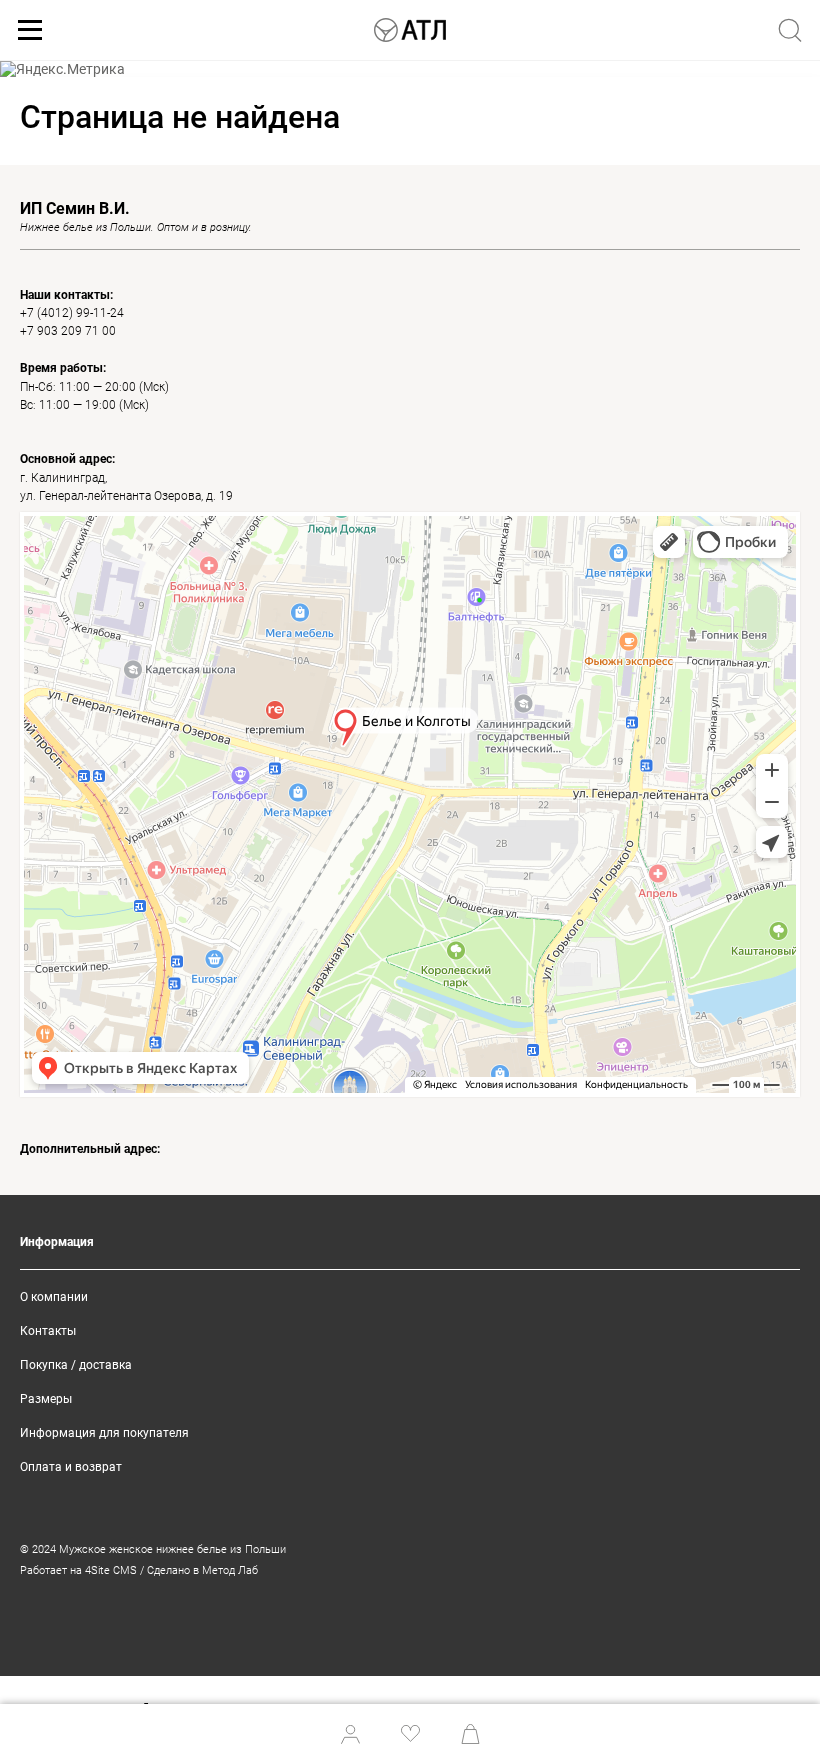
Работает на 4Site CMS (78, 1570)
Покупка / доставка (76, 1365)
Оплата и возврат (71, 1467)
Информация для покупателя (104, 1433)
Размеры (46, 1399)
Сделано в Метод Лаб (202, 1570)
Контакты (48, 1331)
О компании (54, 1297)
